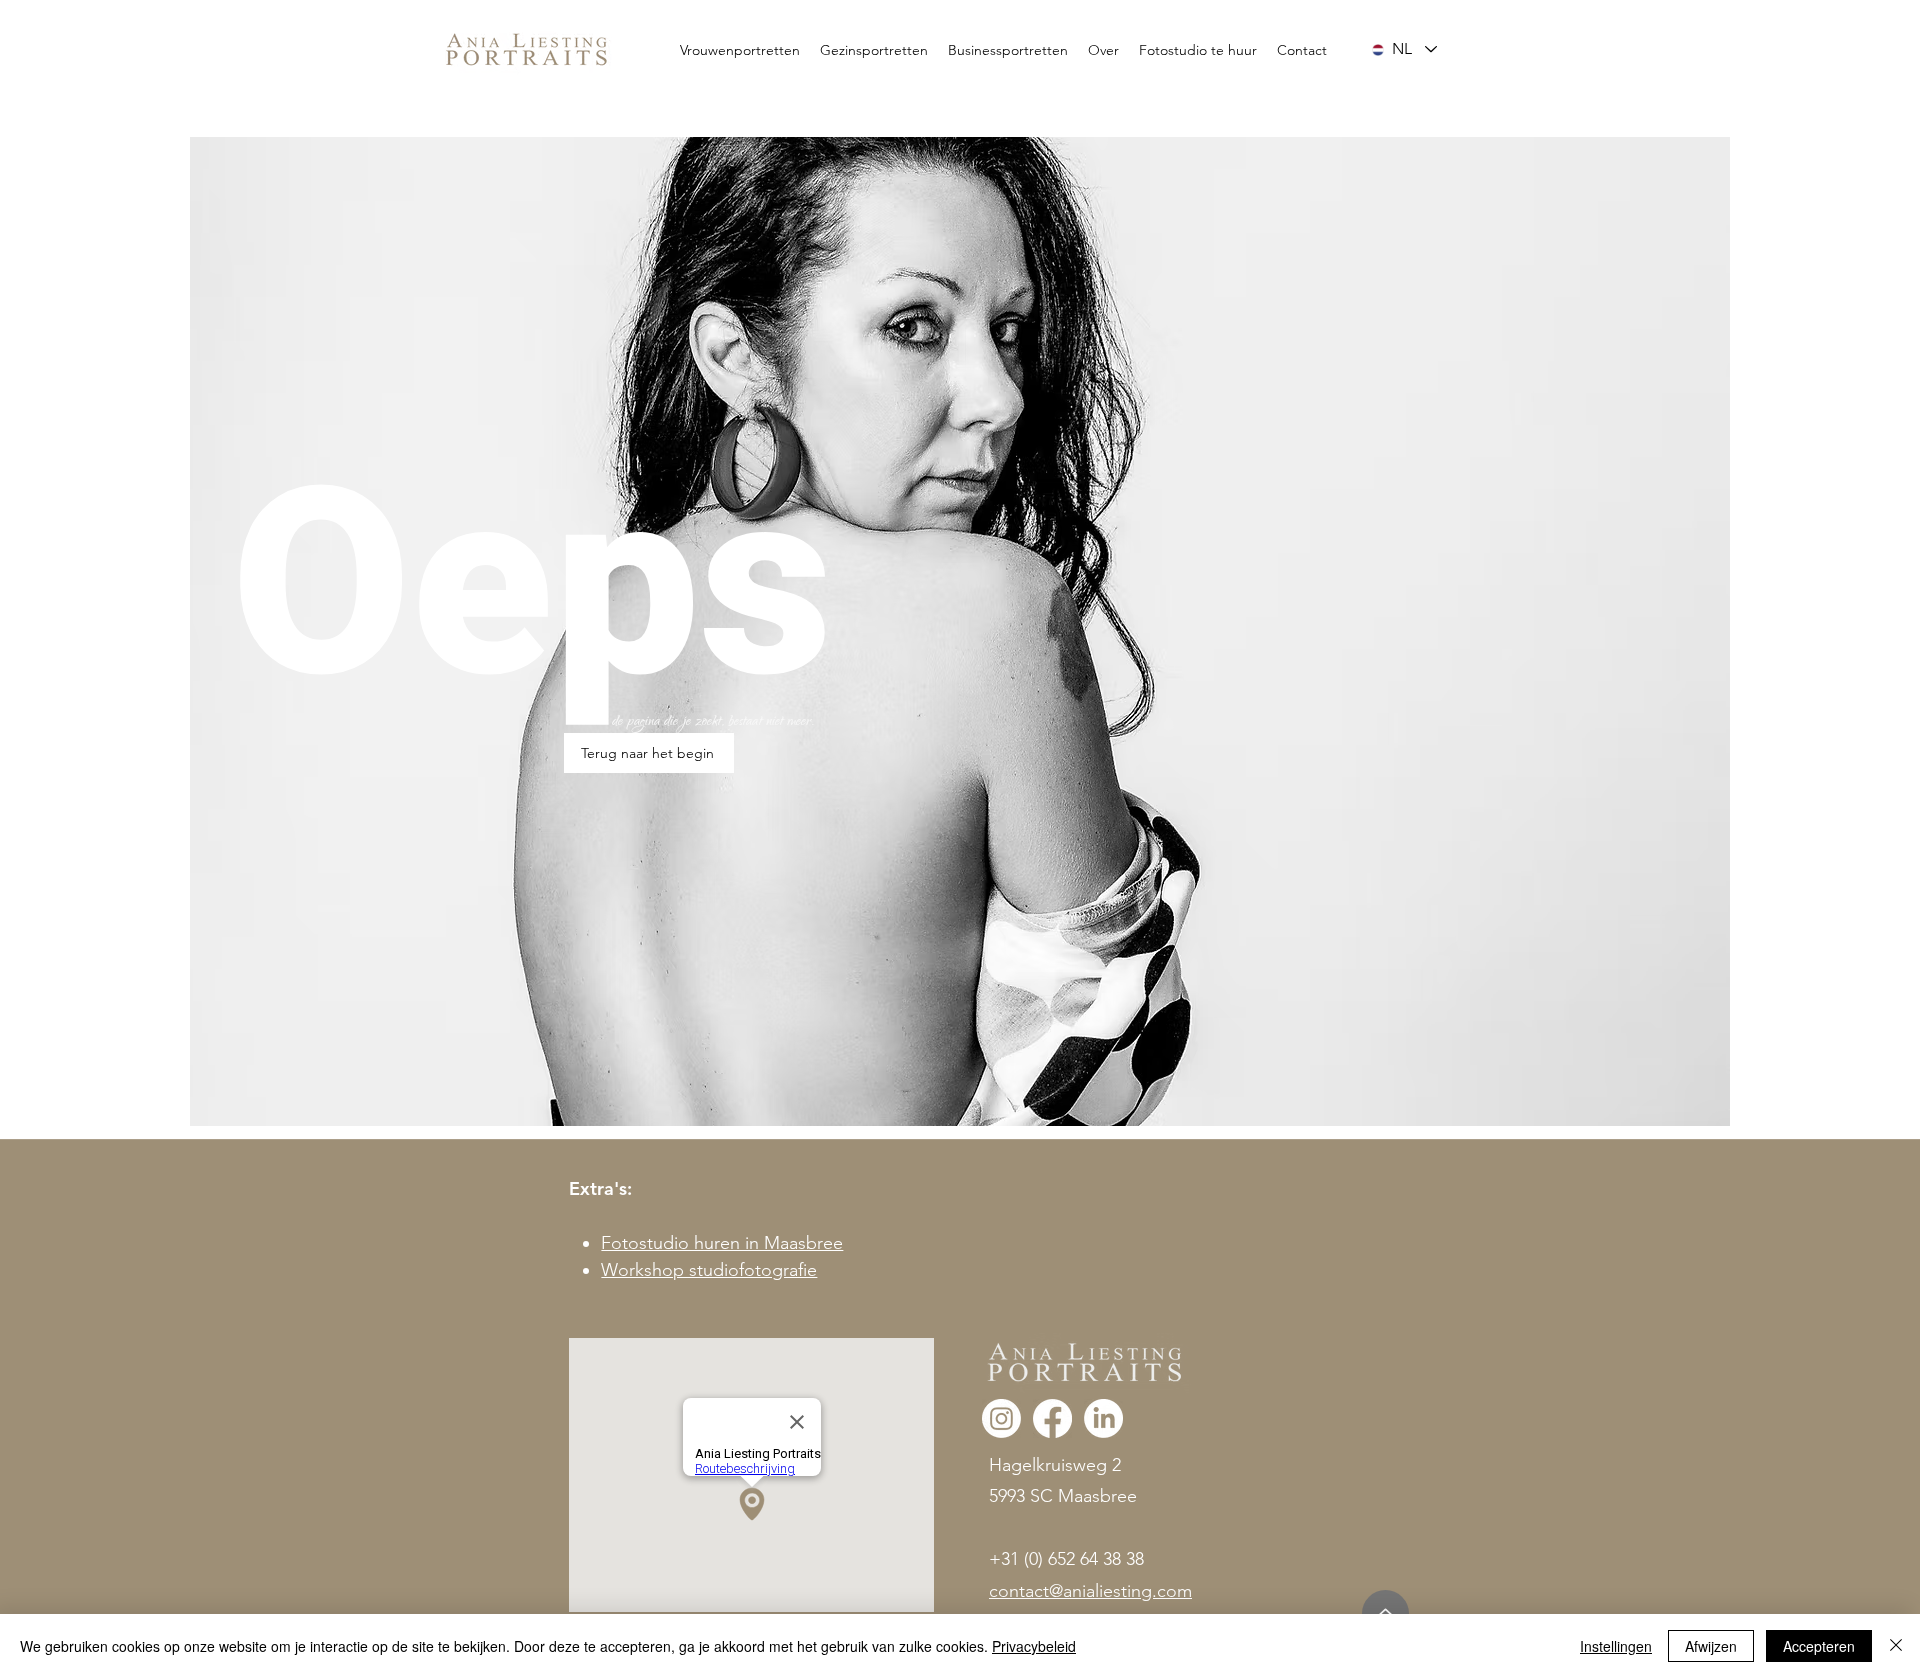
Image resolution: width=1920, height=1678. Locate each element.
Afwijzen (1711, 1646)
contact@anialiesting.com (1090, 1591)
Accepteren (1819, 1646)
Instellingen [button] (1616, 1646)
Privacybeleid (1034, 1646)
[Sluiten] (1896, 1646)
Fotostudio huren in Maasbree (722, 1243)
